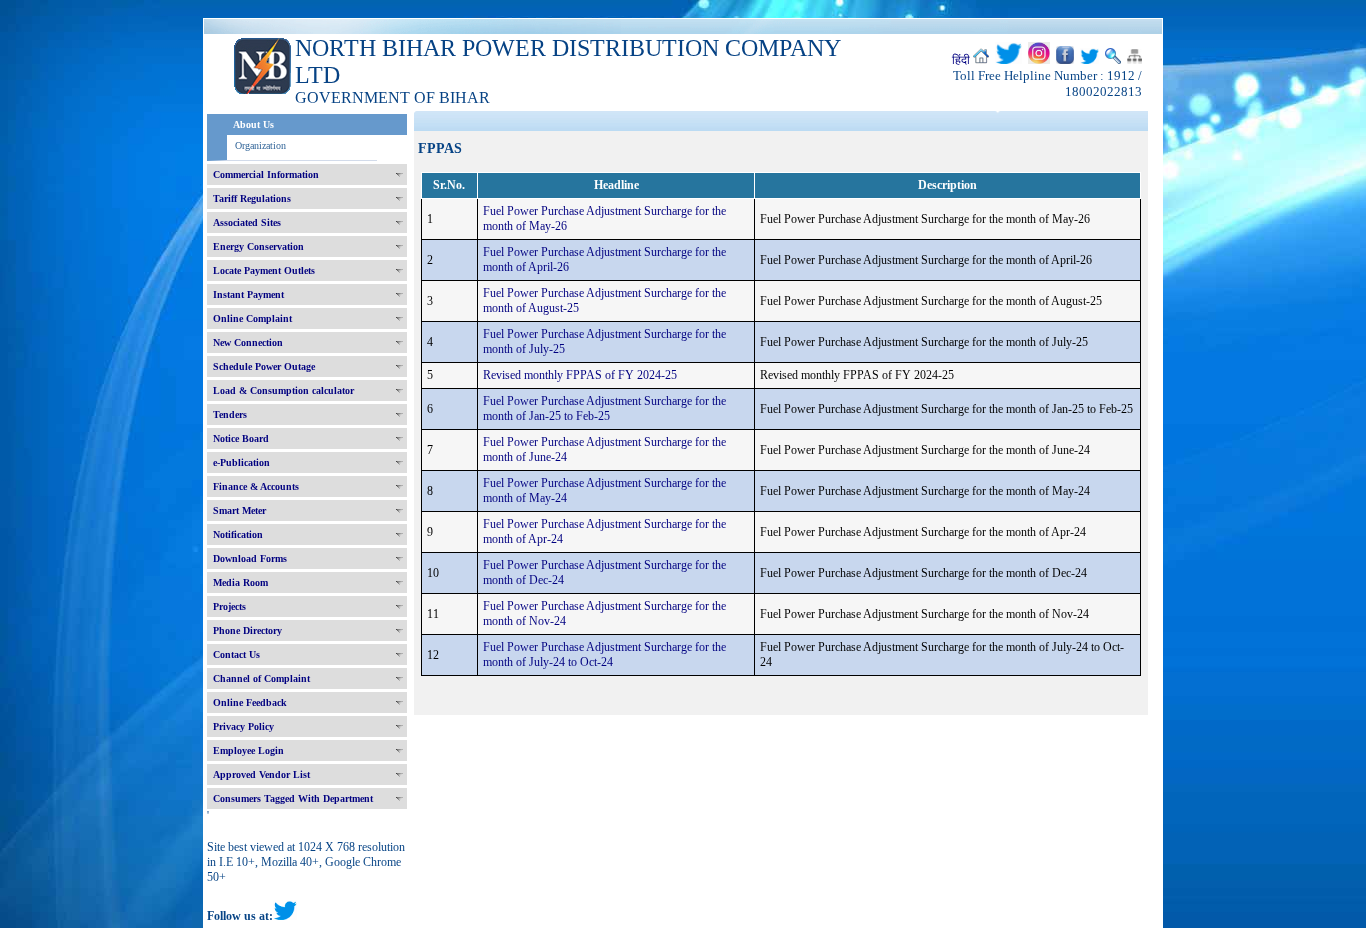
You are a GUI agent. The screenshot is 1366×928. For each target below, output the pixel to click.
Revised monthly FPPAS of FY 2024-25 (580, 375)
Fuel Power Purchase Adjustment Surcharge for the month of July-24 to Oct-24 (604, 654)
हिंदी (961, 60)
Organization (260, 145)
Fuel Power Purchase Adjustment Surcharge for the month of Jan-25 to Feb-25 (604, 408)
